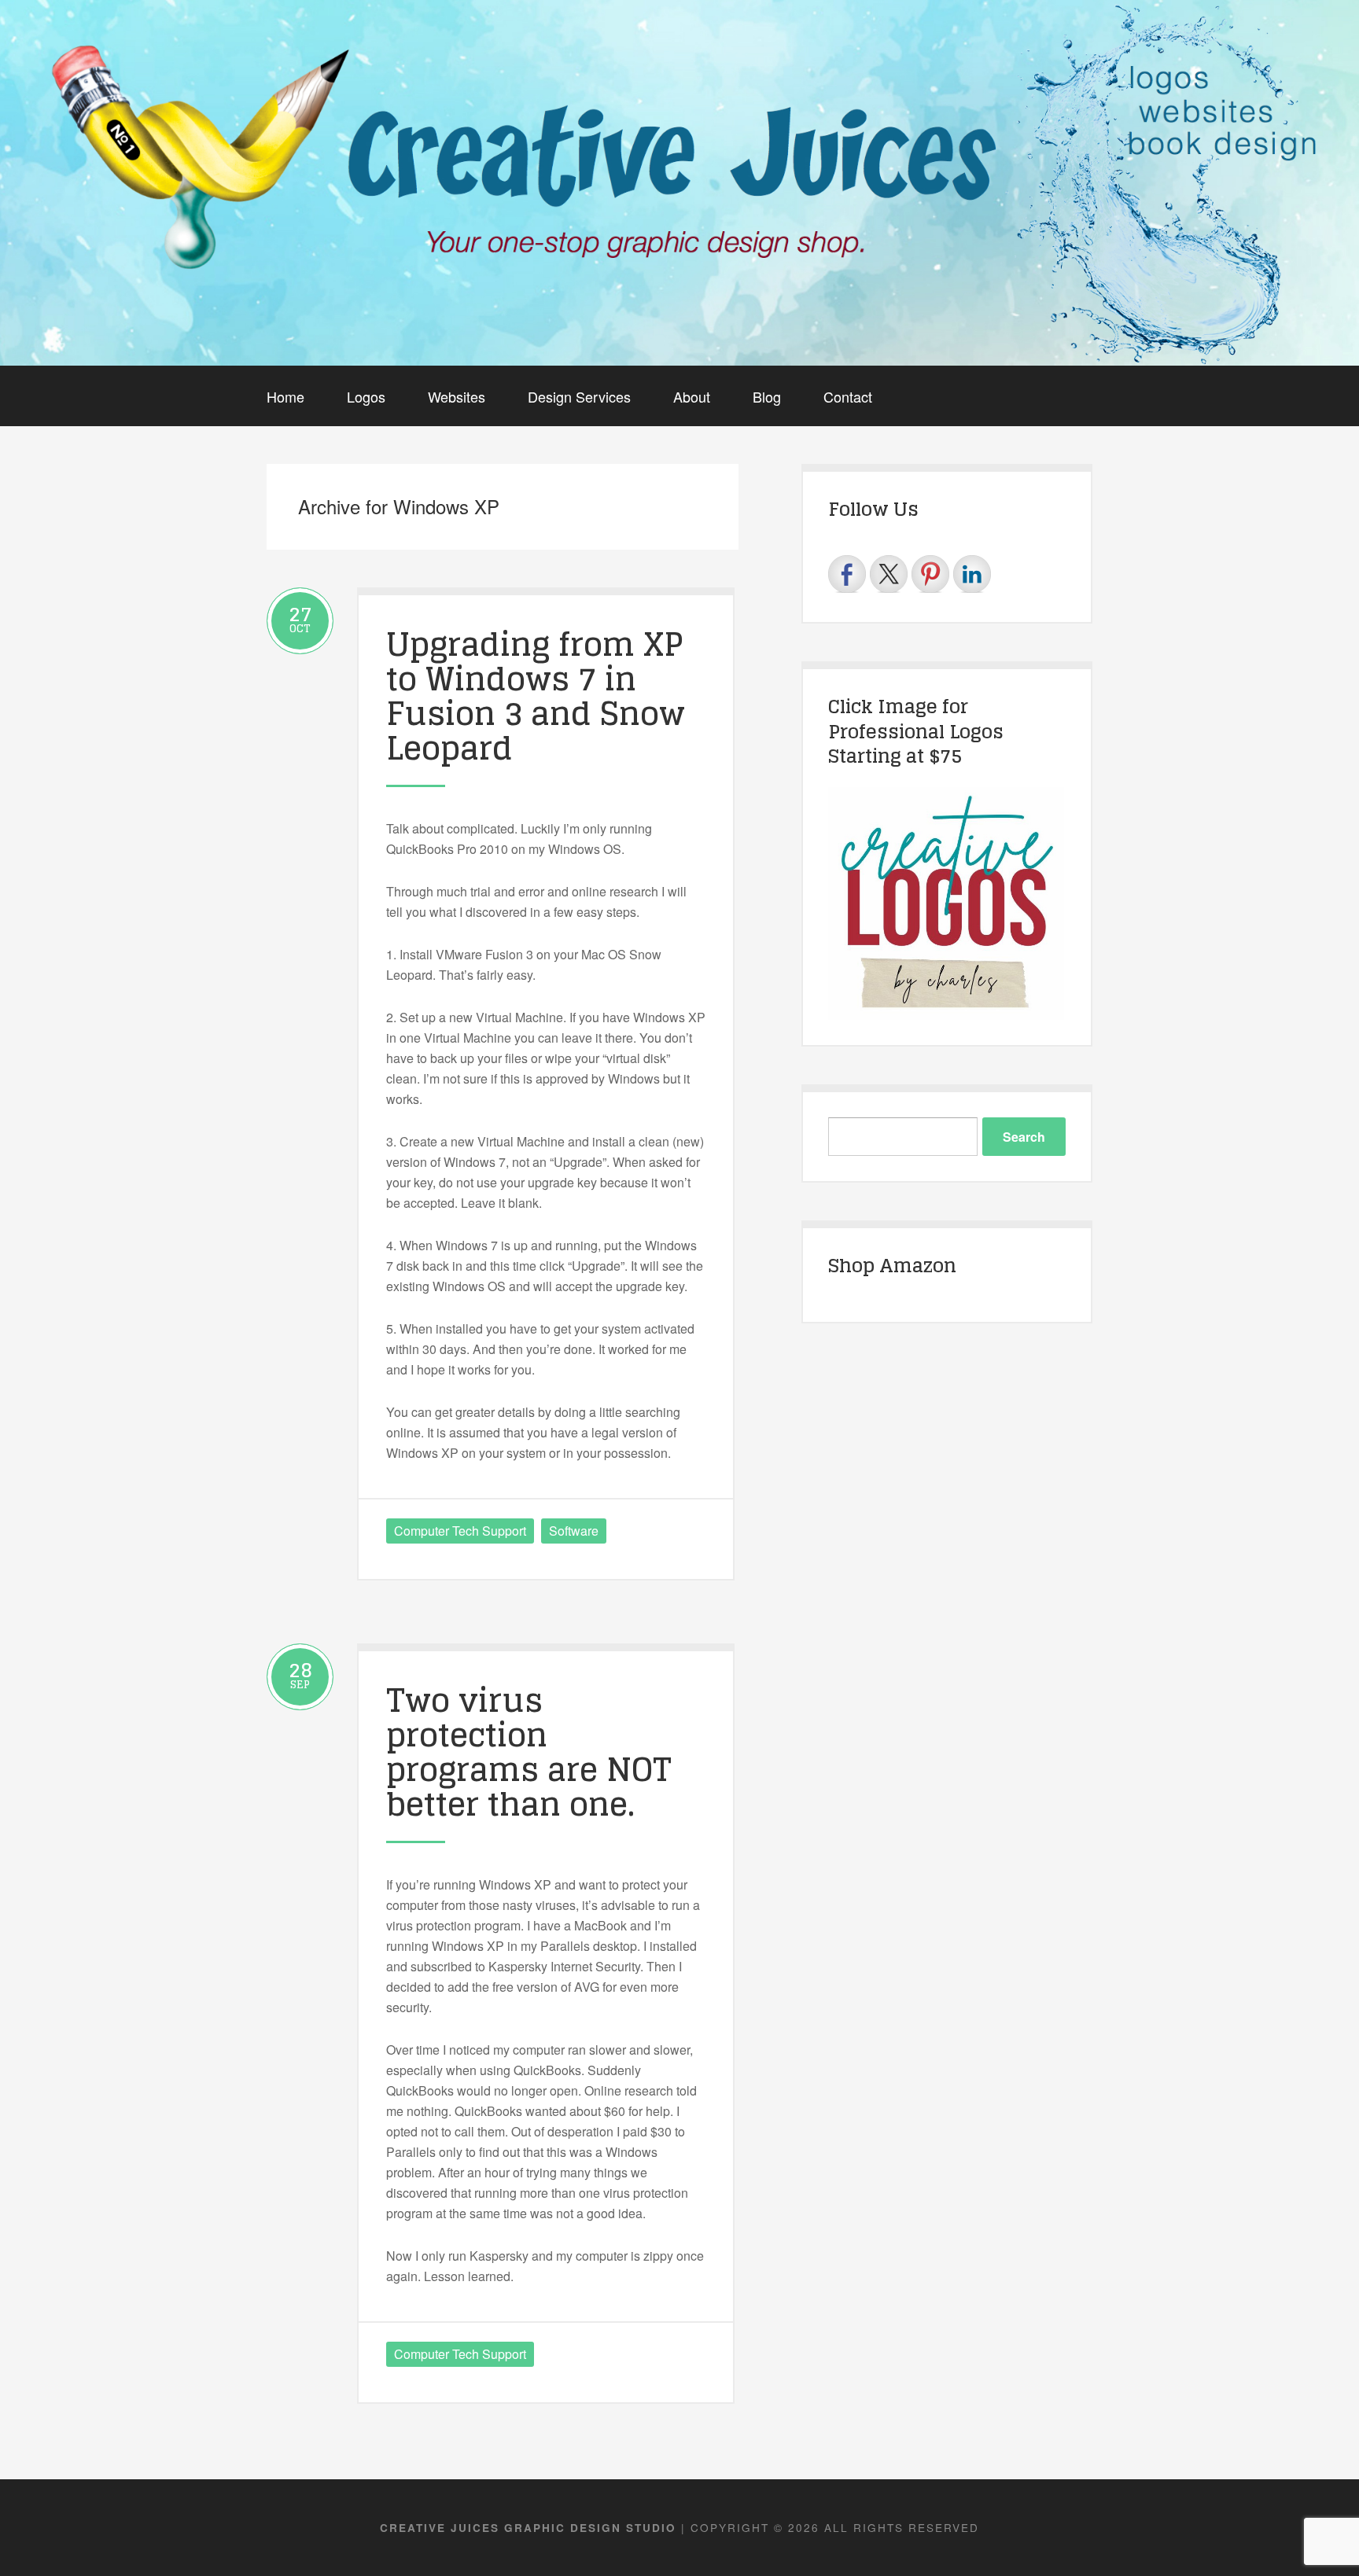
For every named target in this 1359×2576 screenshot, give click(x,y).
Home (285, 396)
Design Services (579, 396)
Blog (767, 396)
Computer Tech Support (460, 1531)
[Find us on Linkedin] (972, 574)
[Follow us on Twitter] (889, 574)
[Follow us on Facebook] (847, 574)
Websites (457, 396)
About (692, 396)
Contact (848, 396)
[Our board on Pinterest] (930, 574)
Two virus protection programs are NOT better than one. (529, 1752)
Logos (366, 396)
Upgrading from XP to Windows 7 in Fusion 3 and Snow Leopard (536, 696)
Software (574, 1531)
